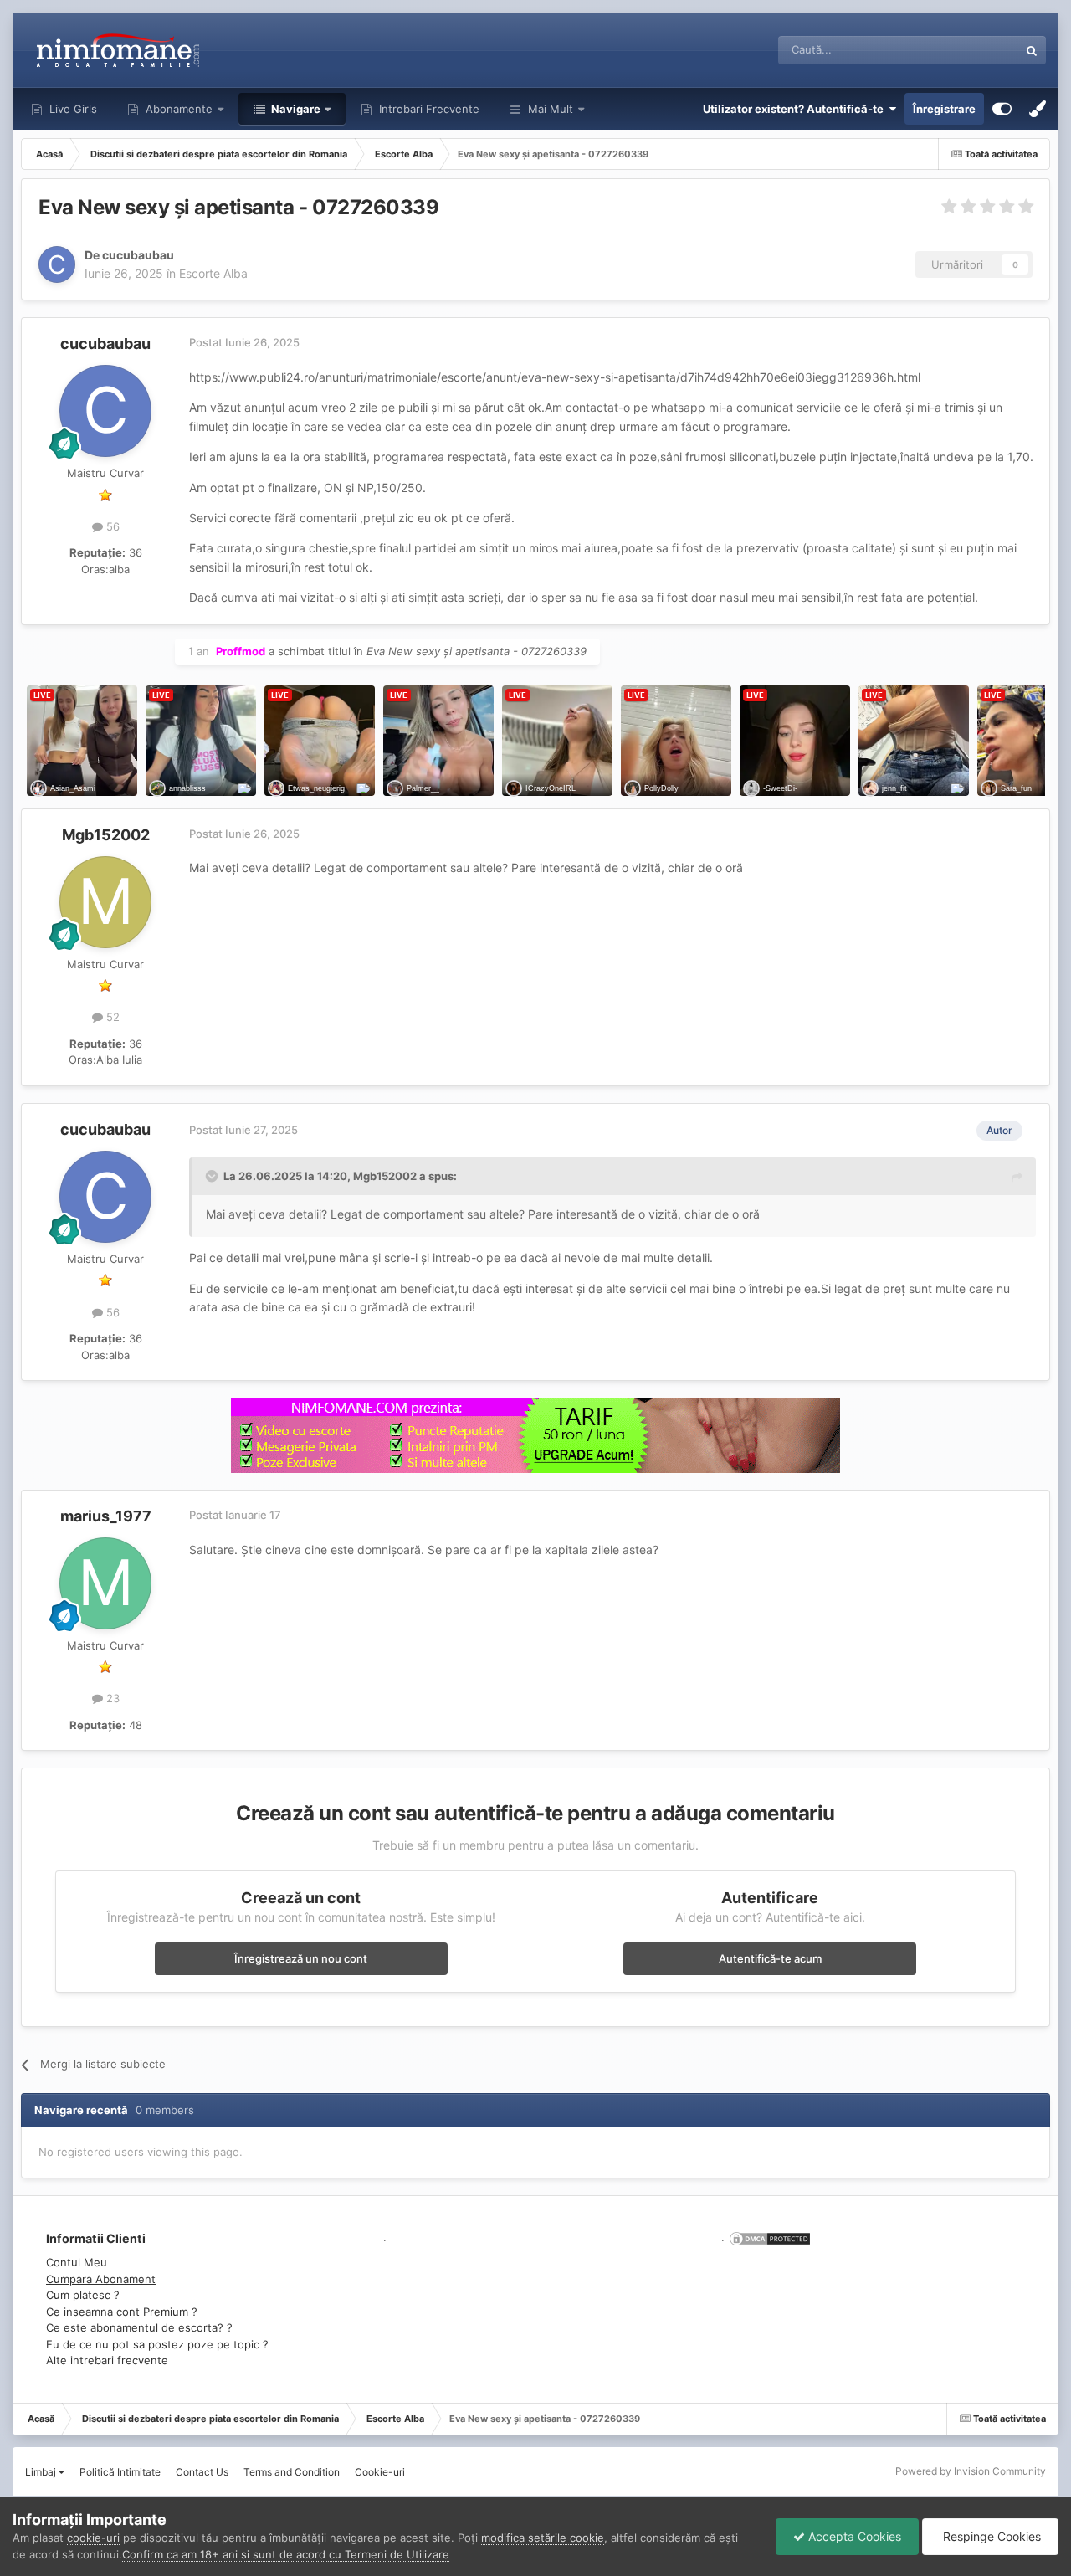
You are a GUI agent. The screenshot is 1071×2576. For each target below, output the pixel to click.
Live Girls (72, 109)
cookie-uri (93, 2538)
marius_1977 (106, 1516)
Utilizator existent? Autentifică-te (796, 109)
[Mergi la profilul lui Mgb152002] (105, 902)
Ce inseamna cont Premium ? (122, 2312)
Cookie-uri (380, 2472)
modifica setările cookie (543, 2538)
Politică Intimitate (120, 2472)
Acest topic (969, 50)
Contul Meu (77, 2262)
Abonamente (177, 109)
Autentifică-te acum (770, 1958)
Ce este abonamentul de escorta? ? (139, 2327)
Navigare (295, 109)
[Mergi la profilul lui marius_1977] (105, 1583)
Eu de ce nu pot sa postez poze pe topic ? (157, 2344)
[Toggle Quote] (213, 1176)
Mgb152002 (106, 835)
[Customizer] (1002, 109)
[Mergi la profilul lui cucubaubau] (57, 264)
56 (111, 526)
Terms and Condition (292, 2472)
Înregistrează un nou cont (301, 1958)
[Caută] (1032, 50)
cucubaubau (138, 255)
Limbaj (42, 2472)
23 (111, 1698)
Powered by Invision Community (971, 2471)
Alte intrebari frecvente (107, 2360)
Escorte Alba (213, 273)
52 (111, 1017)
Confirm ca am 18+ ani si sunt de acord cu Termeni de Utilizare (286, 2554)
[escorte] (535, 1435)
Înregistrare (944, 109)
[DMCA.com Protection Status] (768, 2237)
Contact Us (202, 2472)
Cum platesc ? (83, 2295)
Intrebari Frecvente (428, 109)
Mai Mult (551, 109)
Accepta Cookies (853, 2536)
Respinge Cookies (990, 2536)
